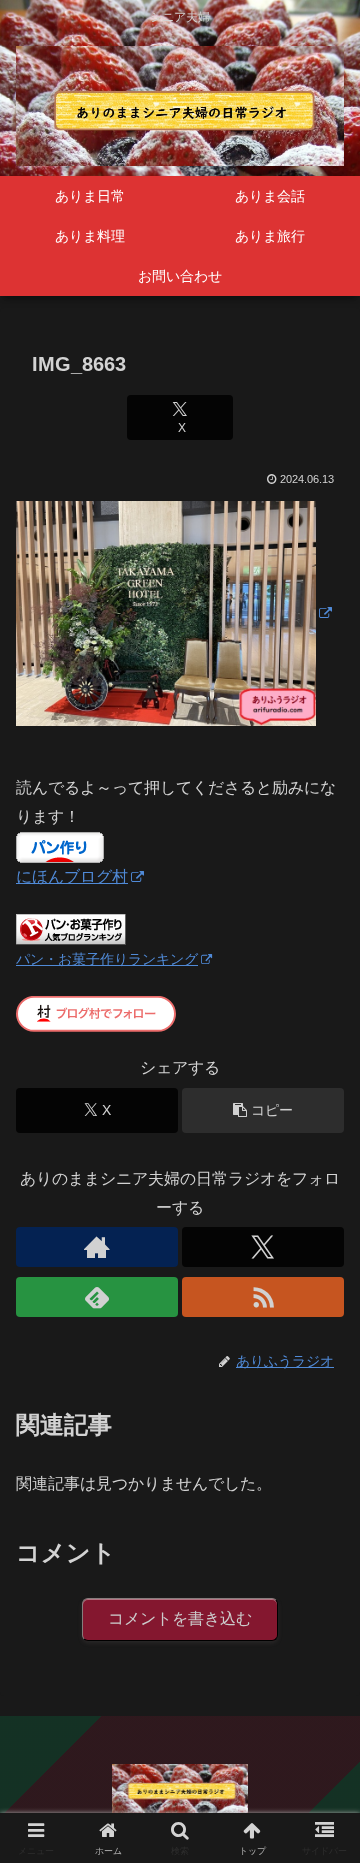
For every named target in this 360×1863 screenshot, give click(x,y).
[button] (263, 1110)
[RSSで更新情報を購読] (263, 1297)
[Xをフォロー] (263, 1247)
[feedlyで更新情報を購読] (97, 1297)
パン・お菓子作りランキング (107, 959)
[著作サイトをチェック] (97, 1247)
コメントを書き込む (180, 1618)
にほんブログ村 (72, 876)
